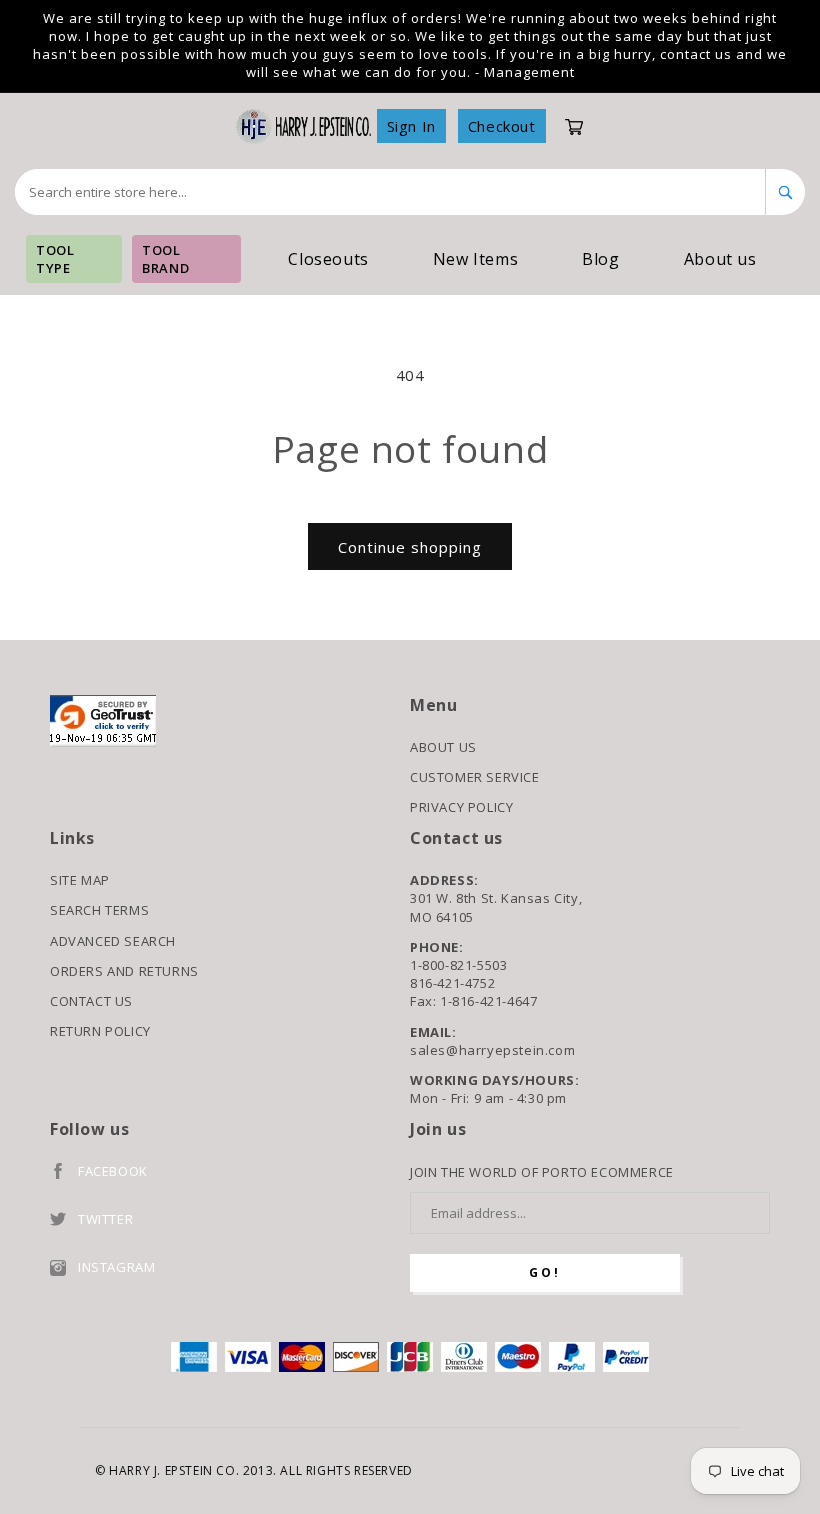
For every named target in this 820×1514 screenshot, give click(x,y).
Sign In (411, 126)
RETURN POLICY (100, 1031)
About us (720, 259)
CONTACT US (91, 1001)
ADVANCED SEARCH (113, 941)
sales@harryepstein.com (492, 1050)
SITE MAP (80, 880)
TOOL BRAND (165, 259)
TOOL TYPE (55, 259)
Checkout (502, 126)
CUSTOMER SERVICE (475, 777)
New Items (475, 259)
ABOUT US (443, 747)
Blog (600, 259)
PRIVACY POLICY (461, 807)
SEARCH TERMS (99, 910)
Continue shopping (410, 547)
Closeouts (328, 259)
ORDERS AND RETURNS (124, 971)
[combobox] (390, 192)
